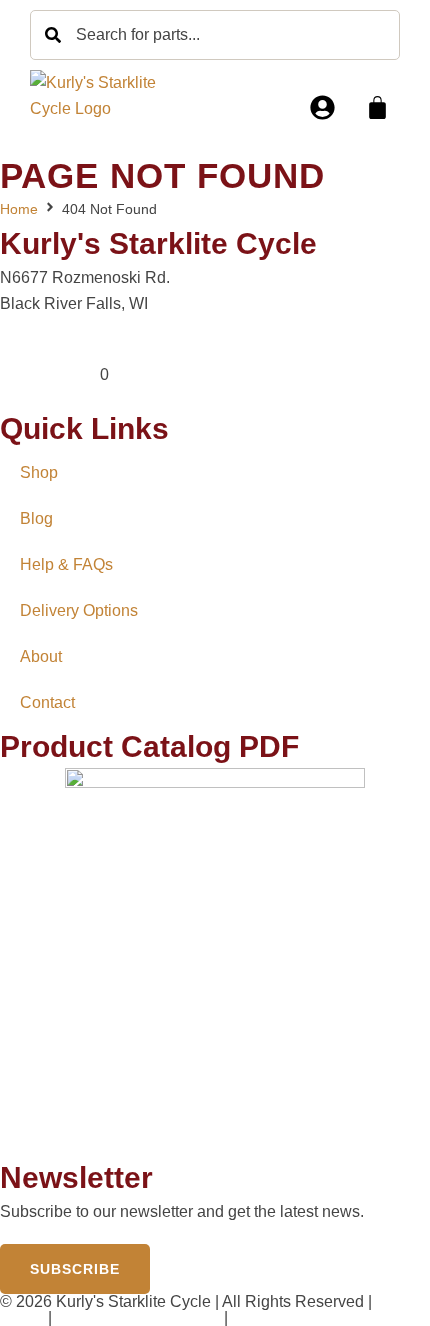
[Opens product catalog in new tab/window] (215, 962)
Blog (36, 518)
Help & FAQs (66, 564)
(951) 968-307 (50, 374)
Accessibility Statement (137, 1317)
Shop (39, 472)
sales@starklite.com (71, 349)
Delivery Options (79, 610)
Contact (47, 702)
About (41, 656)
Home (19, 209)
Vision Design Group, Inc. (322, 1317)
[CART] (377, 107)
